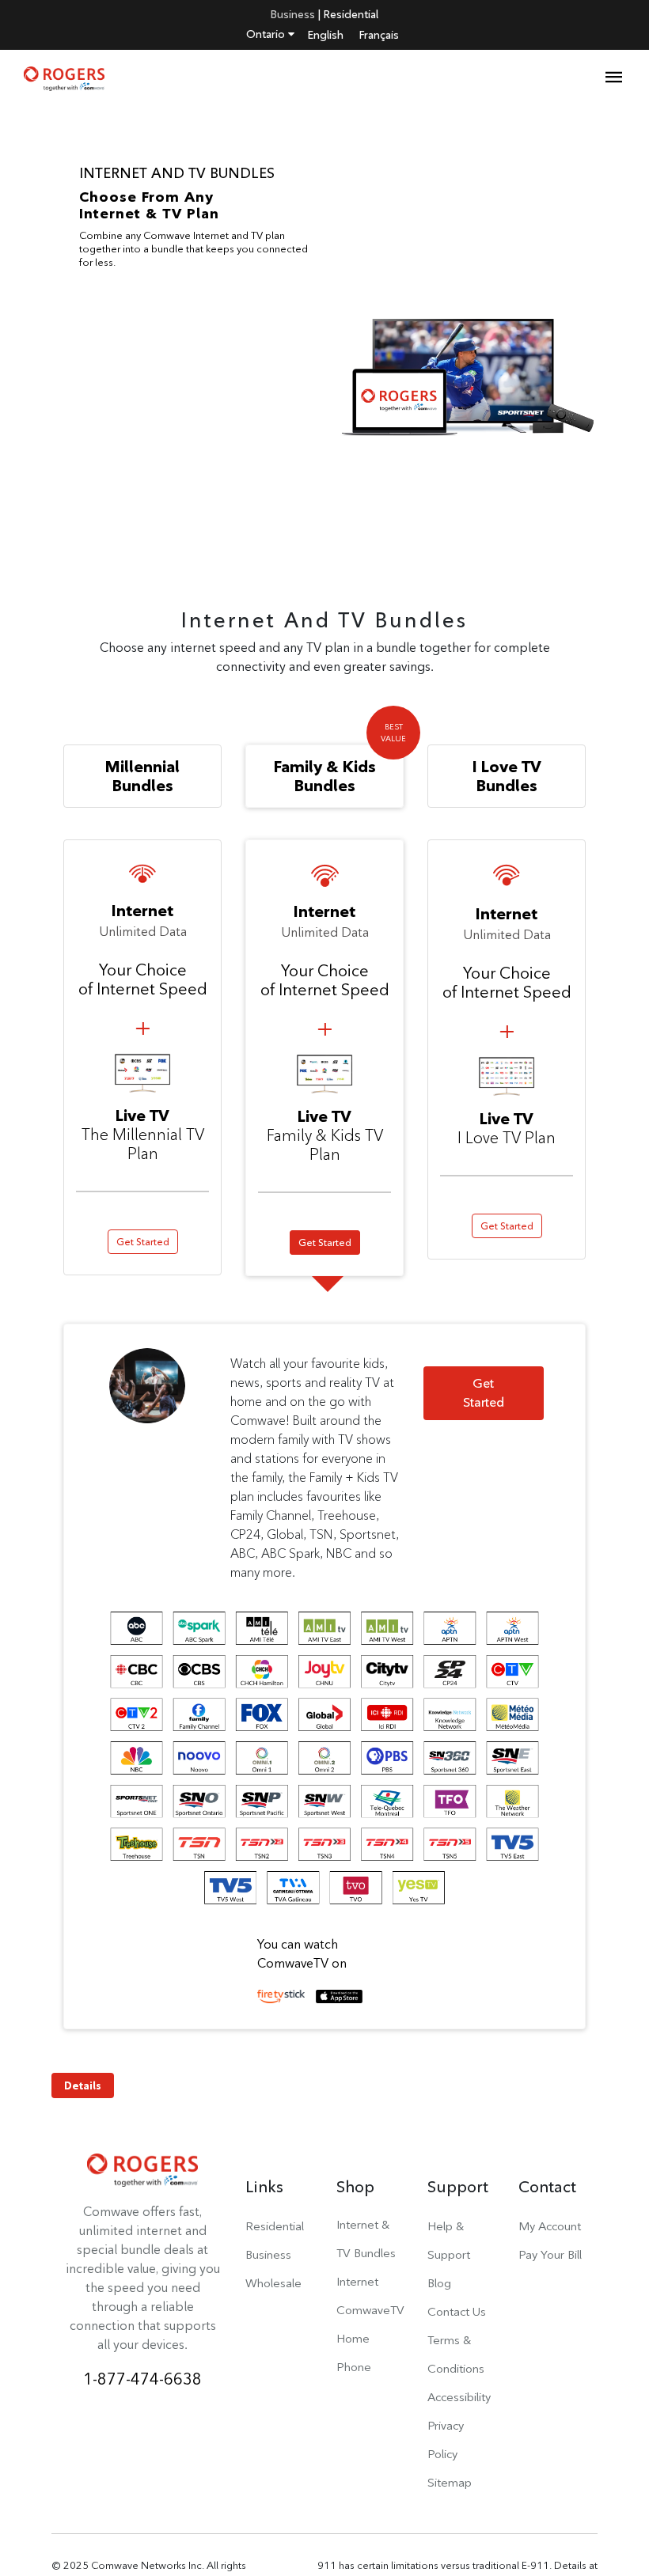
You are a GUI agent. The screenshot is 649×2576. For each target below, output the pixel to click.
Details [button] (83, 2085)
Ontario (267, 34)
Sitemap (450, 2482)
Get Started (143, 1242)
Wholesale (273, 2283)
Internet (357, 2281)
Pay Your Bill (550, 2254)
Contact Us (457, 2311)
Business (293, 14)
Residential (351, 14)
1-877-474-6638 (142, 2379)
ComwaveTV (370, 2310)
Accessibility (459, 2397)
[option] (324, 335)
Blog (439, 2283)
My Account (550, 2226)
